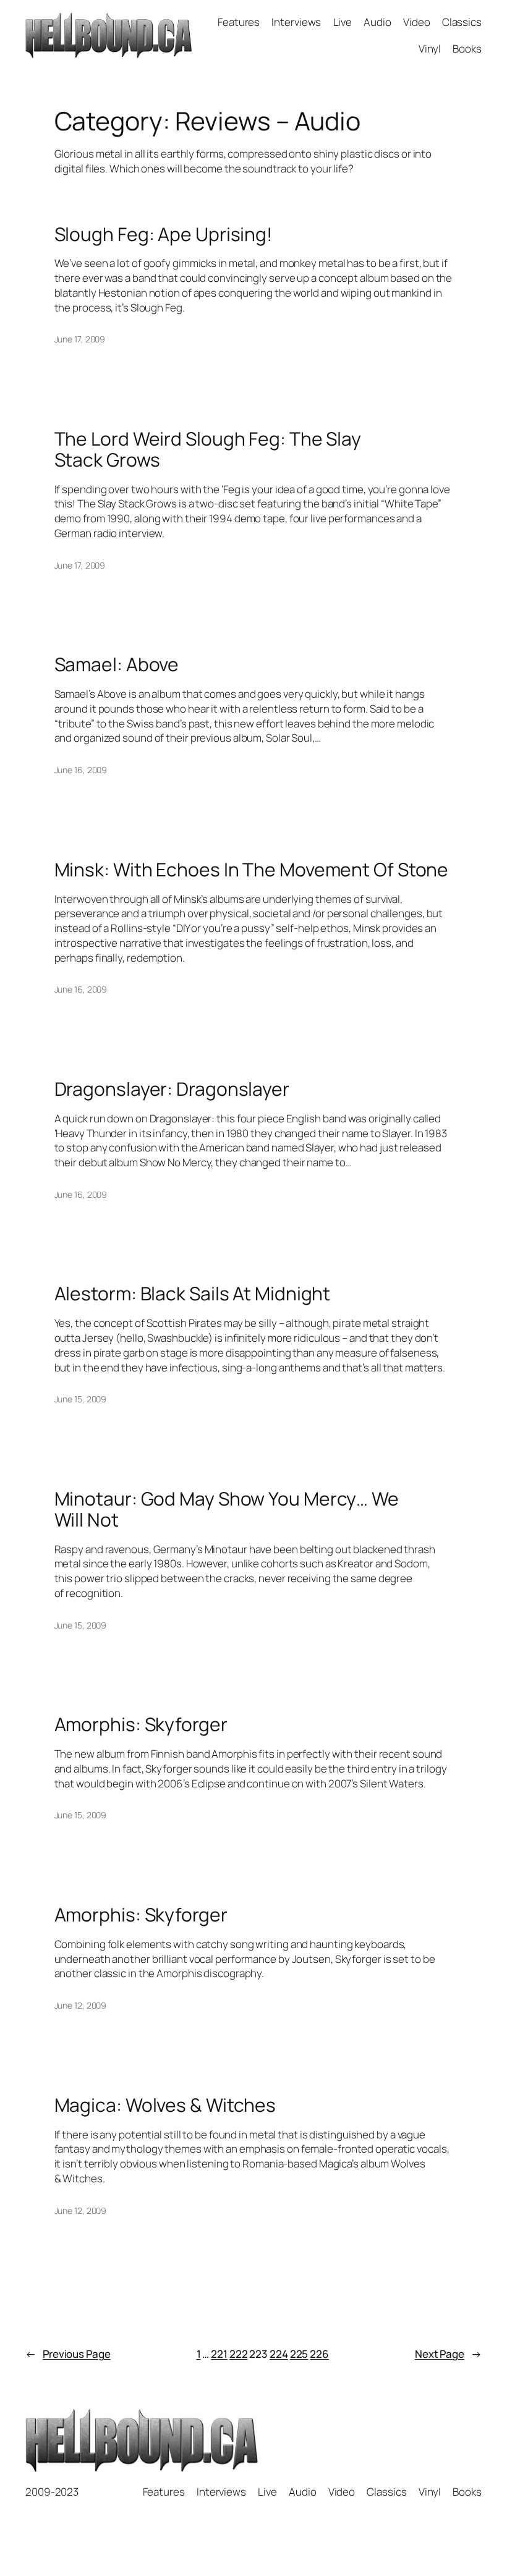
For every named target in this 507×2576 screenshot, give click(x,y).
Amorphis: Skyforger (141, 1724)
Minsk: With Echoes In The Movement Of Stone (252, 870)
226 (319, 2354)
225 (299, 2354)
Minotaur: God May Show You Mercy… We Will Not (227, 1509)
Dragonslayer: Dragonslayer (172, 1089)
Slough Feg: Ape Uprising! (164, 234)
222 (239, 2354)
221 (219, 2354)
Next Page (448, 2354)
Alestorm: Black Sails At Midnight (193, 1294)
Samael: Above (117, 664)
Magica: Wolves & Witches (165, 2105)
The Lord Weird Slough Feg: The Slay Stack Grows (208, 449)
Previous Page (68, 2354)
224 (279, 2354)
